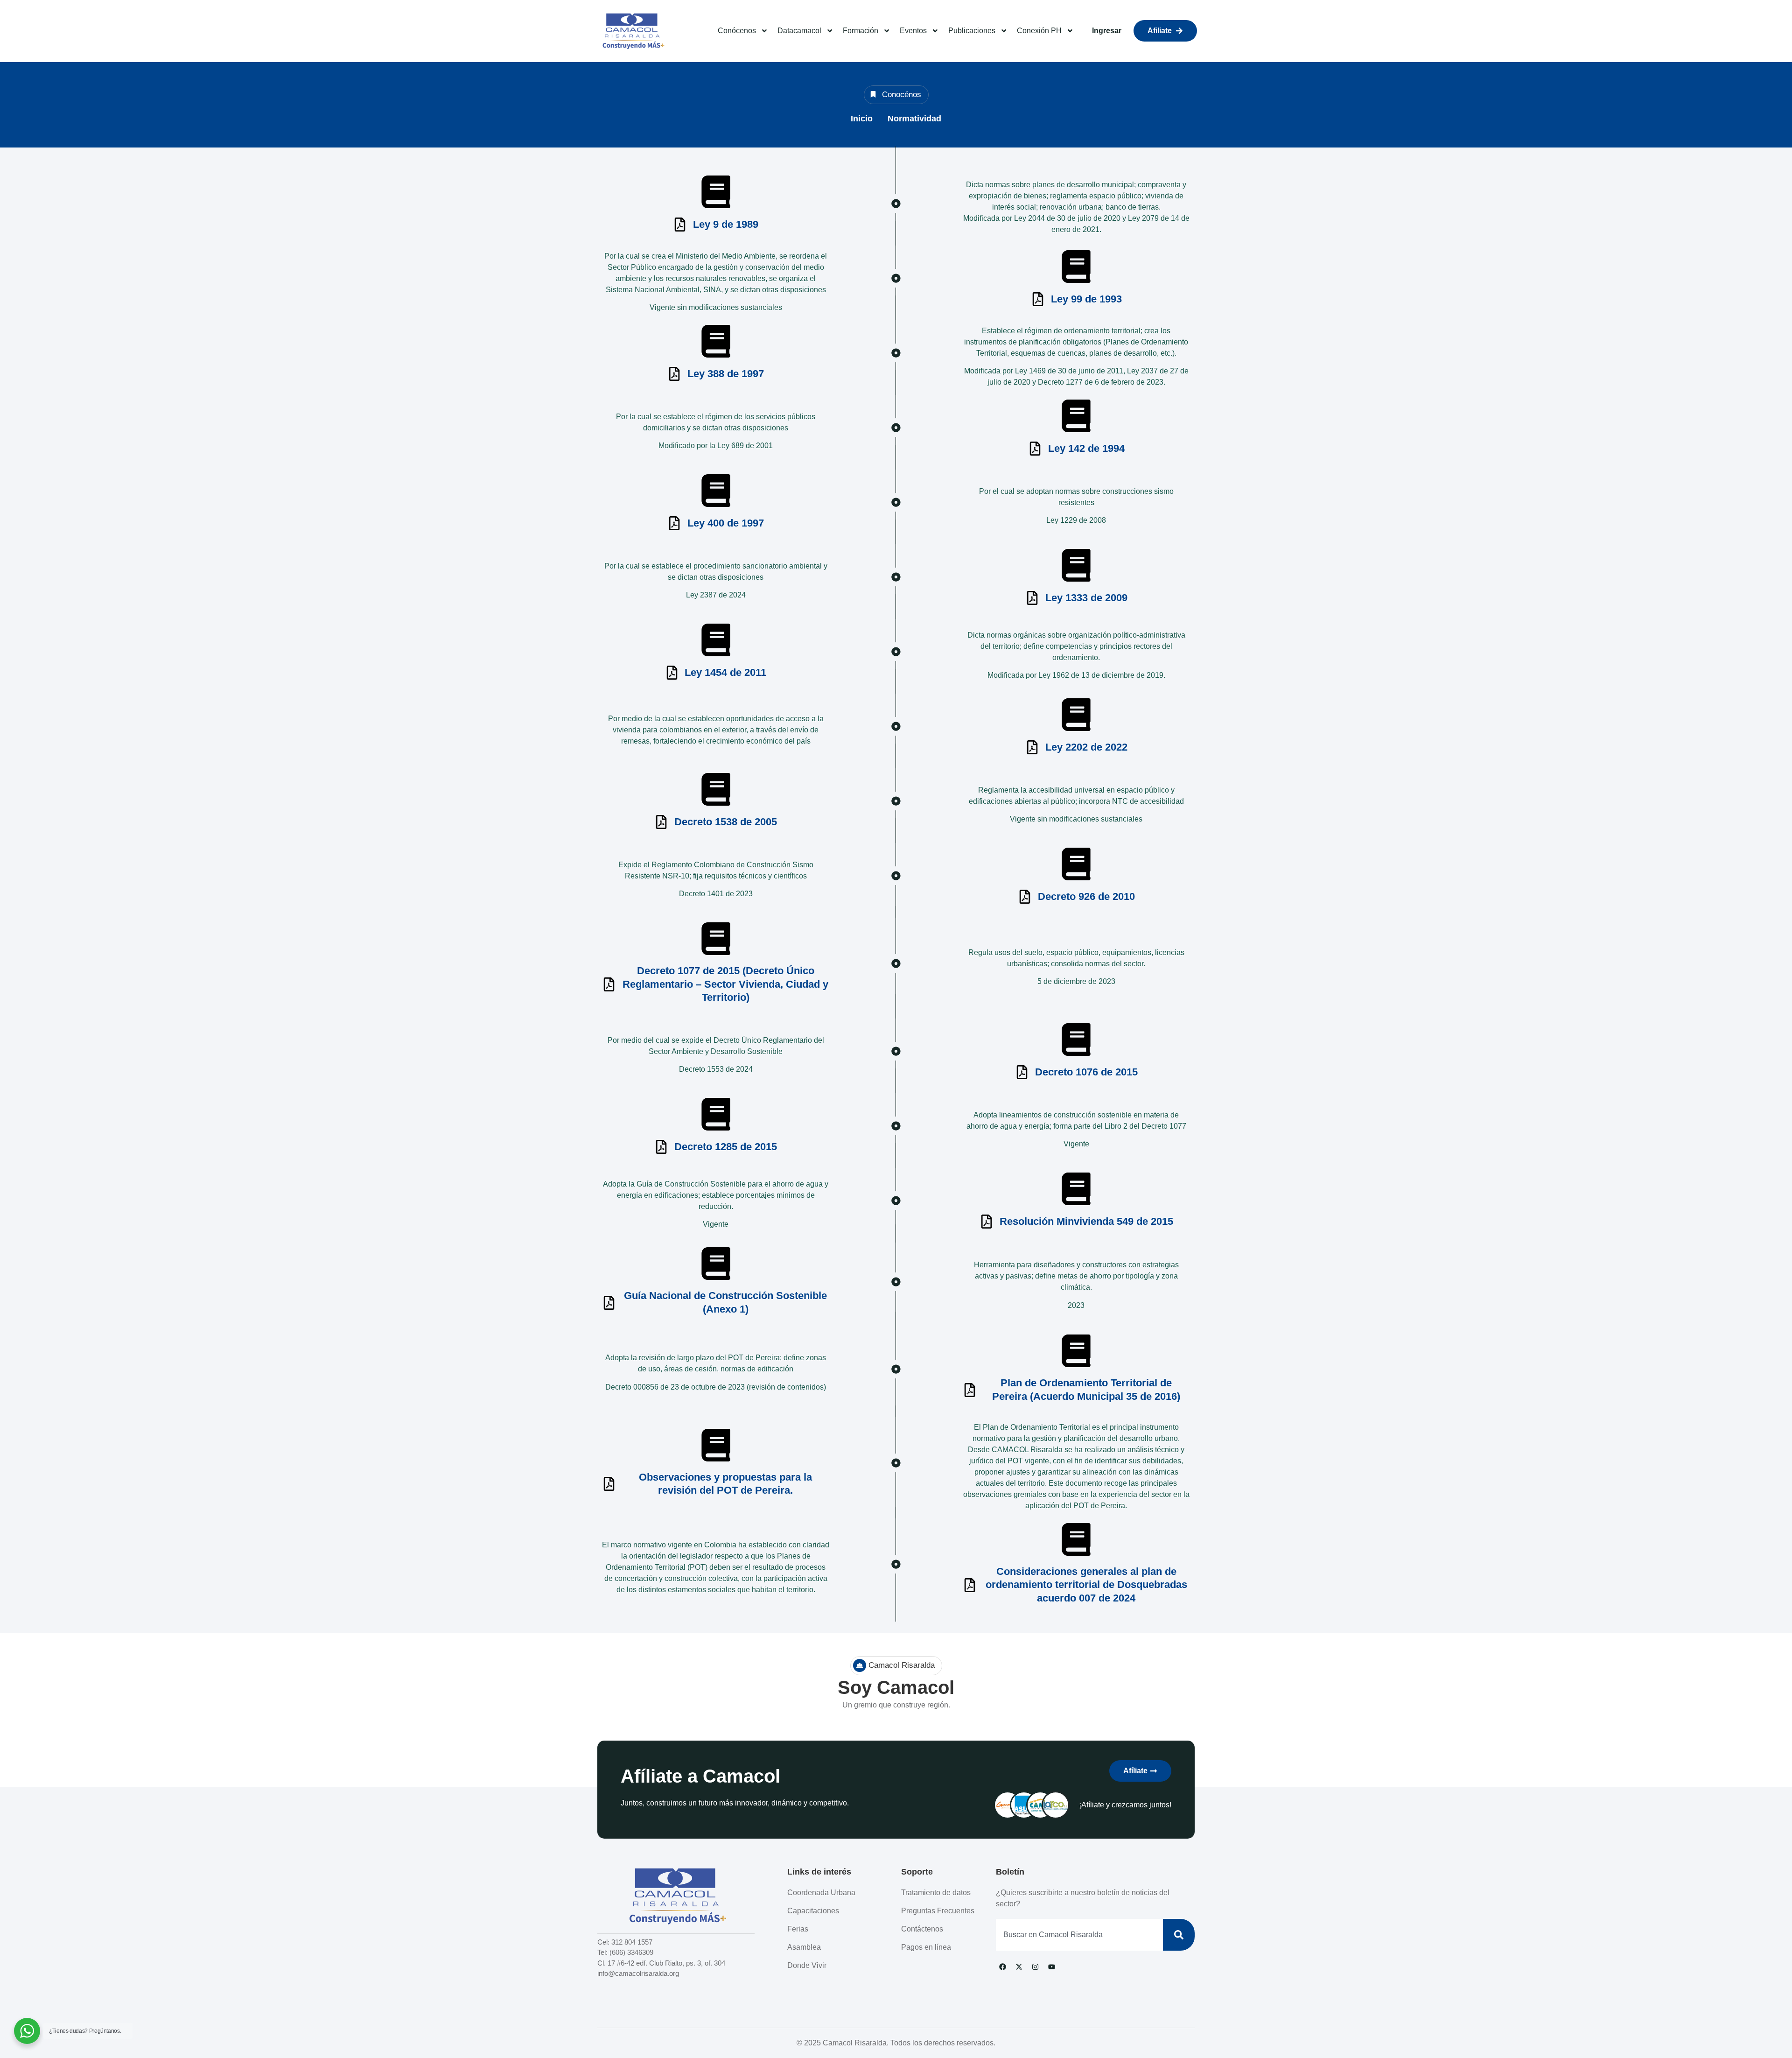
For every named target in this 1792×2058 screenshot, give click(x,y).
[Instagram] (1036, 1967)
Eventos (913, 31)
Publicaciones (972, 31)
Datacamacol (799, 31)
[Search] (1179, 1935)
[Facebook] (1003, 1967)
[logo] (632, 31)
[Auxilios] (716, 192)
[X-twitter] (1019, 1967)
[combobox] (1079, 1935)
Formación (861, 31)
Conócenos (737, 31)
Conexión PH (1039, 31)
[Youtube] (1052, 1967)
